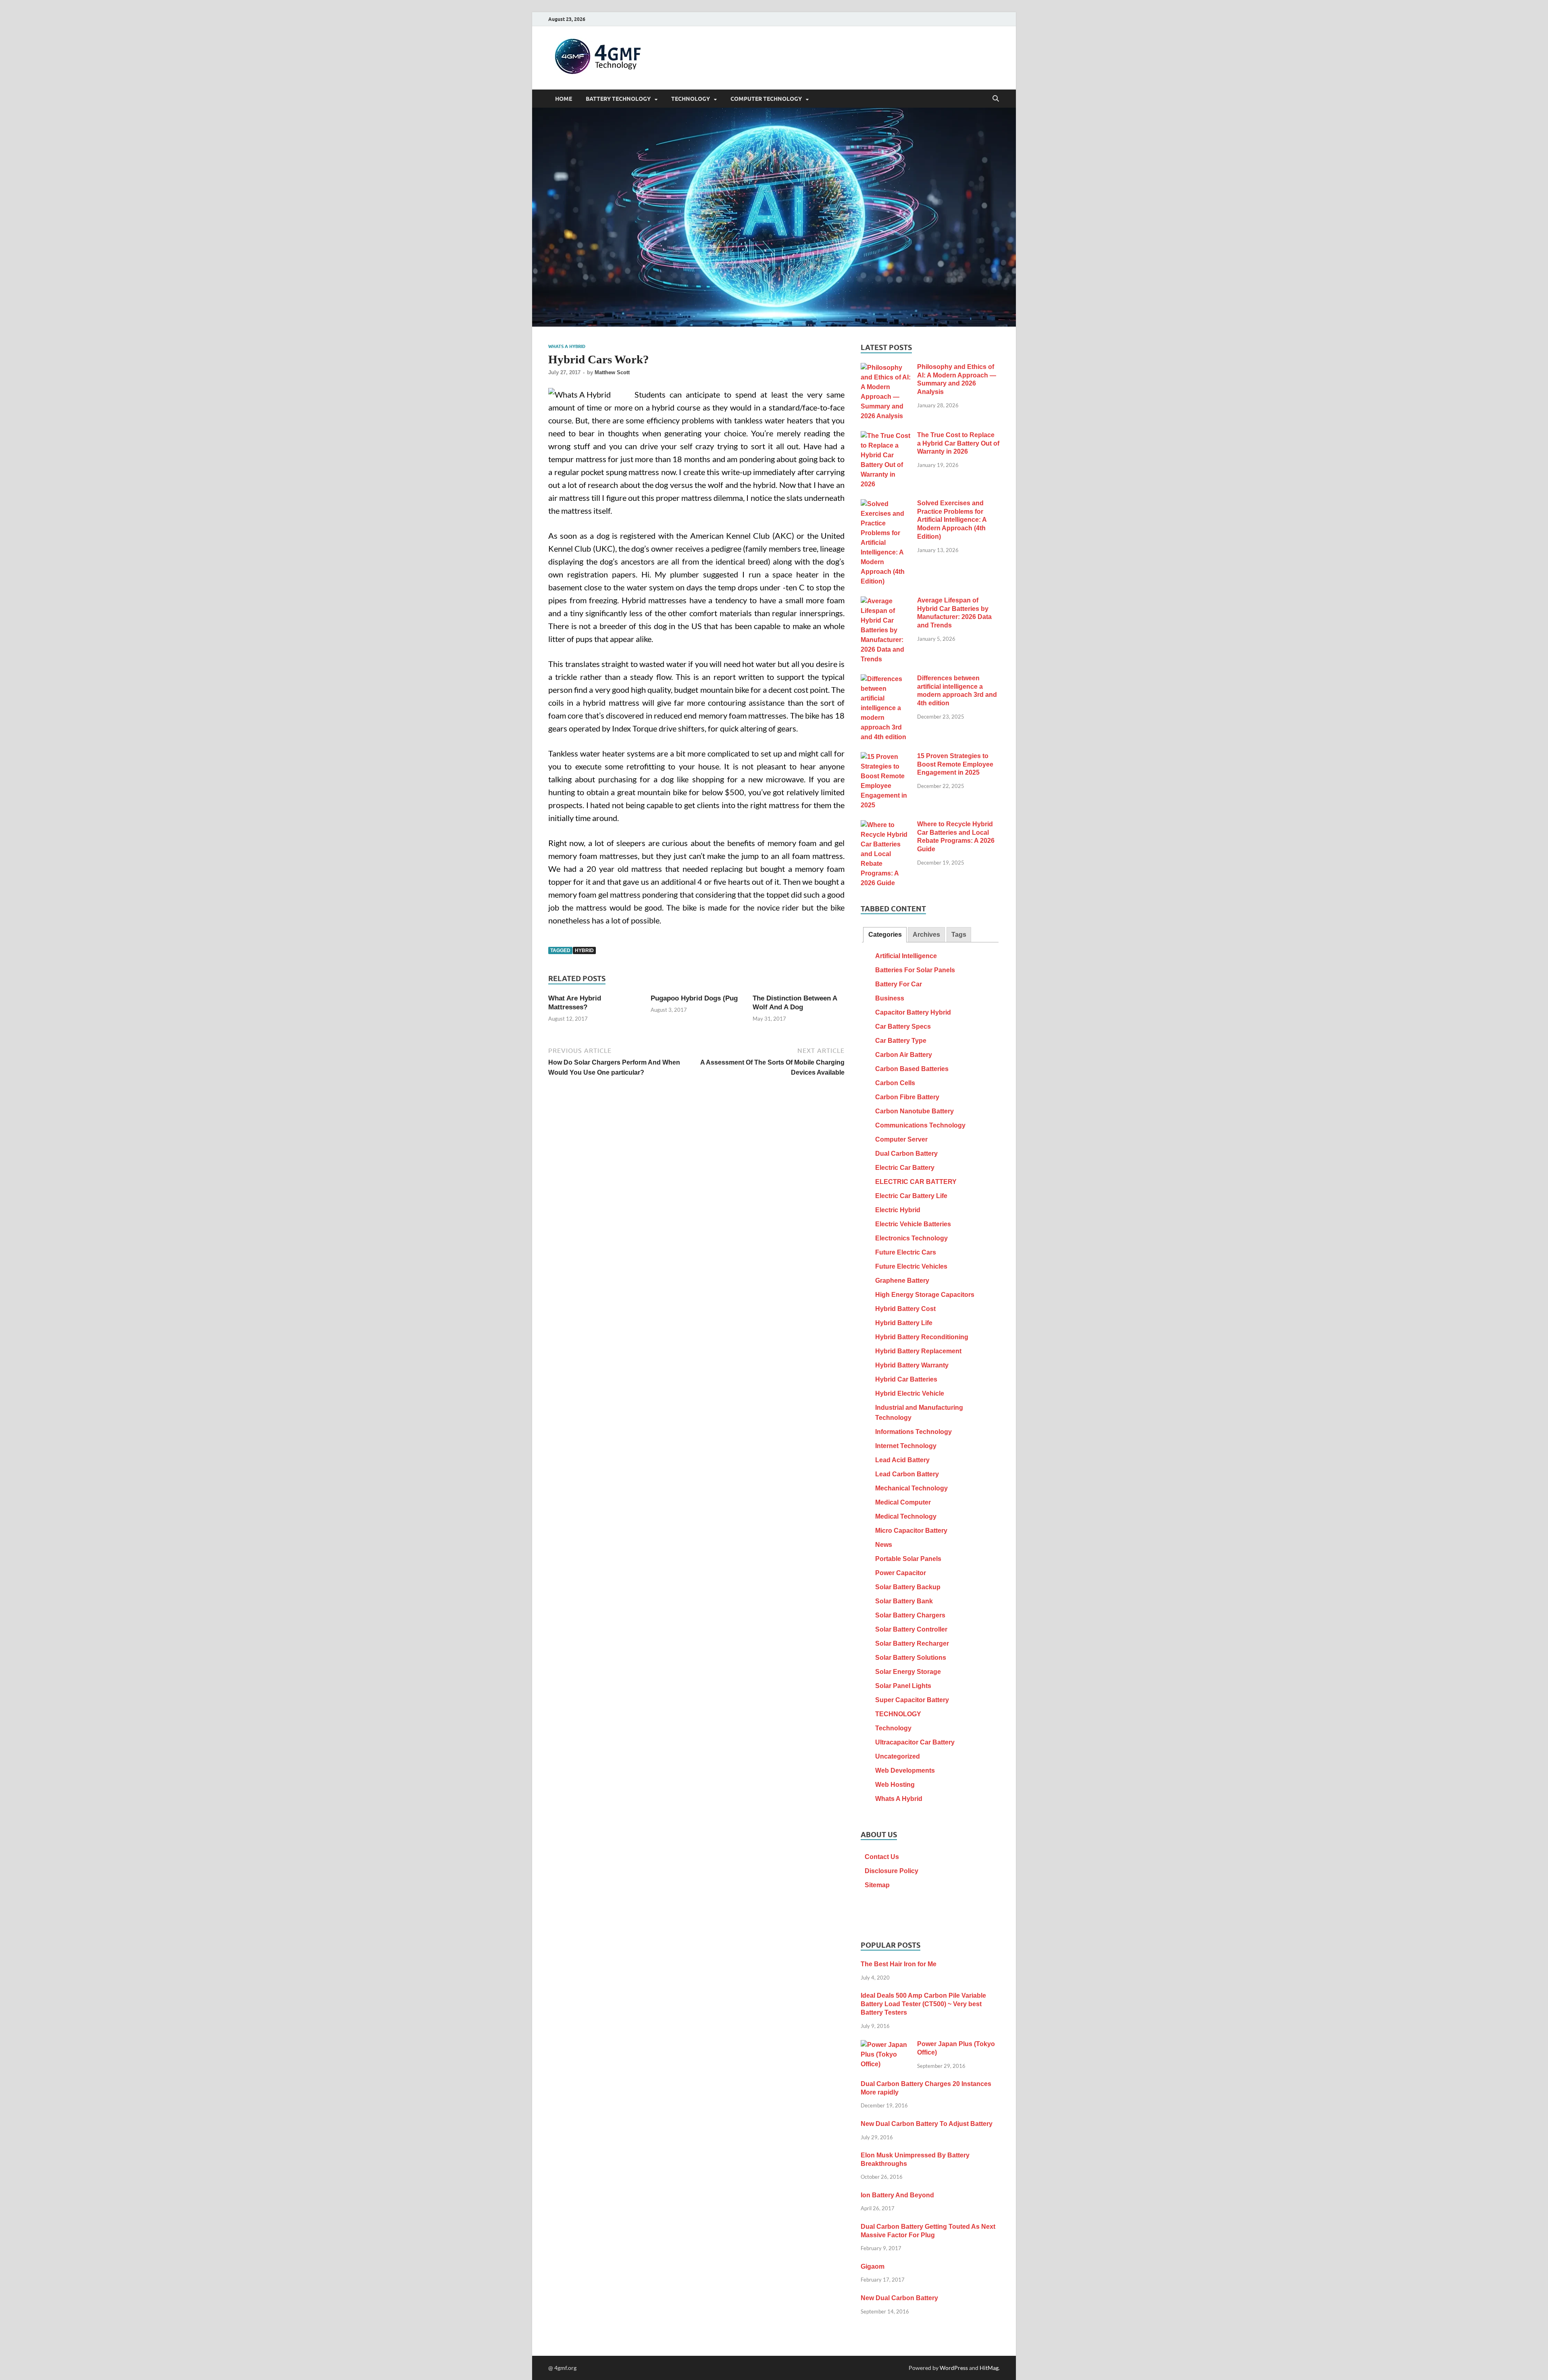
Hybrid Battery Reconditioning (922, 1337)
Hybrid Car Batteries (906, 1379)
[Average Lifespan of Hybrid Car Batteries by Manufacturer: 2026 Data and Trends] (886, 601)
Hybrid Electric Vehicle (910, 1393)
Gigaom (873, 2266)
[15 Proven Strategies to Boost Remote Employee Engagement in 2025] (886, 757)
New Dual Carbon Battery (899, 2298)
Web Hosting (895, 1785)
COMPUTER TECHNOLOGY (766, 99)
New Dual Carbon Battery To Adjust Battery (927, 2124)
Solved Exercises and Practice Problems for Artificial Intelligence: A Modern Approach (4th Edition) (952, 520)
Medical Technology (906, 1516)
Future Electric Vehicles (911, 1266)
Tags (959, 935)
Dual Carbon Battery (906, 1154)
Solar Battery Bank (904, 1601)
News (884, 1545)
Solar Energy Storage (908, 1672)
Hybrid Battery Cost (905, 1309)
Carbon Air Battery (904, 1055)
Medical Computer (903, 1502)
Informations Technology (913, 1432)
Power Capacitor (901, 1573)
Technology (893, 1728)
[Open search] (996, 99)
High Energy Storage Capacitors (925, 1295)
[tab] (885, 935)
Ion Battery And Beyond (897, 2195)
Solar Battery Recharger (912, 1643)
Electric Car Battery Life (911, 1196)
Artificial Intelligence (906, 956)
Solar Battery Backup (908, 1587)
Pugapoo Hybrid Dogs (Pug (694, 998)
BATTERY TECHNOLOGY (618, 99)
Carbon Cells (895, 1083)
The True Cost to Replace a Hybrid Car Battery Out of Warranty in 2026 (958, 443)
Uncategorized (898, 1756)
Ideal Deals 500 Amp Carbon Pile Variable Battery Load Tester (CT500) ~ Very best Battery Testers (923, 2004)
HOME (564, 99)
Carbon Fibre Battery (907, 1097)
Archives (926, 935)
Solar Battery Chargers (910, 1615)
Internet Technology (906, 1446)
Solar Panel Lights (903, 1686)
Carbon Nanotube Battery (914, 1111)
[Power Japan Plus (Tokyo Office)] (886, 2045)
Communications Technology (920, 1125)
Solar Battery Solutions (911, 1658)
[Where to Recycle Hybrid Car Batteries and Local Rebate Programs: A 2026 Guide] (886, 825)
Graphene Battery (902, 1281)
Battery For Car (899, 984)
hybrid (584, 950)
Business (890, 998)
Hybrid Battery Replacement (918, 1351)
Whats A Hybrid (567, 346)
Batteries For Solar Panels (915, 970)
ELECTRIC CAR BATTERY (916, 1182)
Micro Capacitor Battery (911, 1531)
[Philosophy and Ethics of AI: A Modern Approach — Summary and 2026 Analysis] (886, 368)
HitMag (989, 2368)
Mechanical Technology (911, 1488)
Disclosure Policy (892, 1871)
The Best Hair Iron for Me (899, 1964)
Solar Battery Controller (911, 1629)
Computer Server (901, 1139)
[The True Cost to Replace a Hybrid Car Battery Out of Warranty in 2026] (886, 436)
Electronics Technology (911, 1238)
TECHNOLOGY (691, 99)
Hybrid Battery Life (904, 1323)
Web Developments (905, 1770)
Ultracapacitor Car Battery (915, 1742)
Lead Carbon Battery (907, 1474)
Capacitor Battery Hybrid (913, 1012)
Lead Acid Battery (902, 1460)
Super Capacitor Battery (912, 1700)
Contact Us (882, 1857)
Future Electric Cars (906, 1252)
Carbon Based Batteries (912, 1069)
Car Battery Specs (903, 1026)
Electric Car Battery (905, 1168)
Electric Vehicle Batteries (913, 1224)
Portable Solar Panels (908, 1559)
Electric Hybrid (898, 1210)
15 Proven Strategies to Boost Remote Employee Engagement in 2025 (955, 764)
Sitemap (877, 1885)
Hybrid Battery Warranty (912, 1365)
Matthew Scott (612, 372)
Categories (885, 935)
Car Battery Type (901, 1041)
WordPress (954, 2368)
